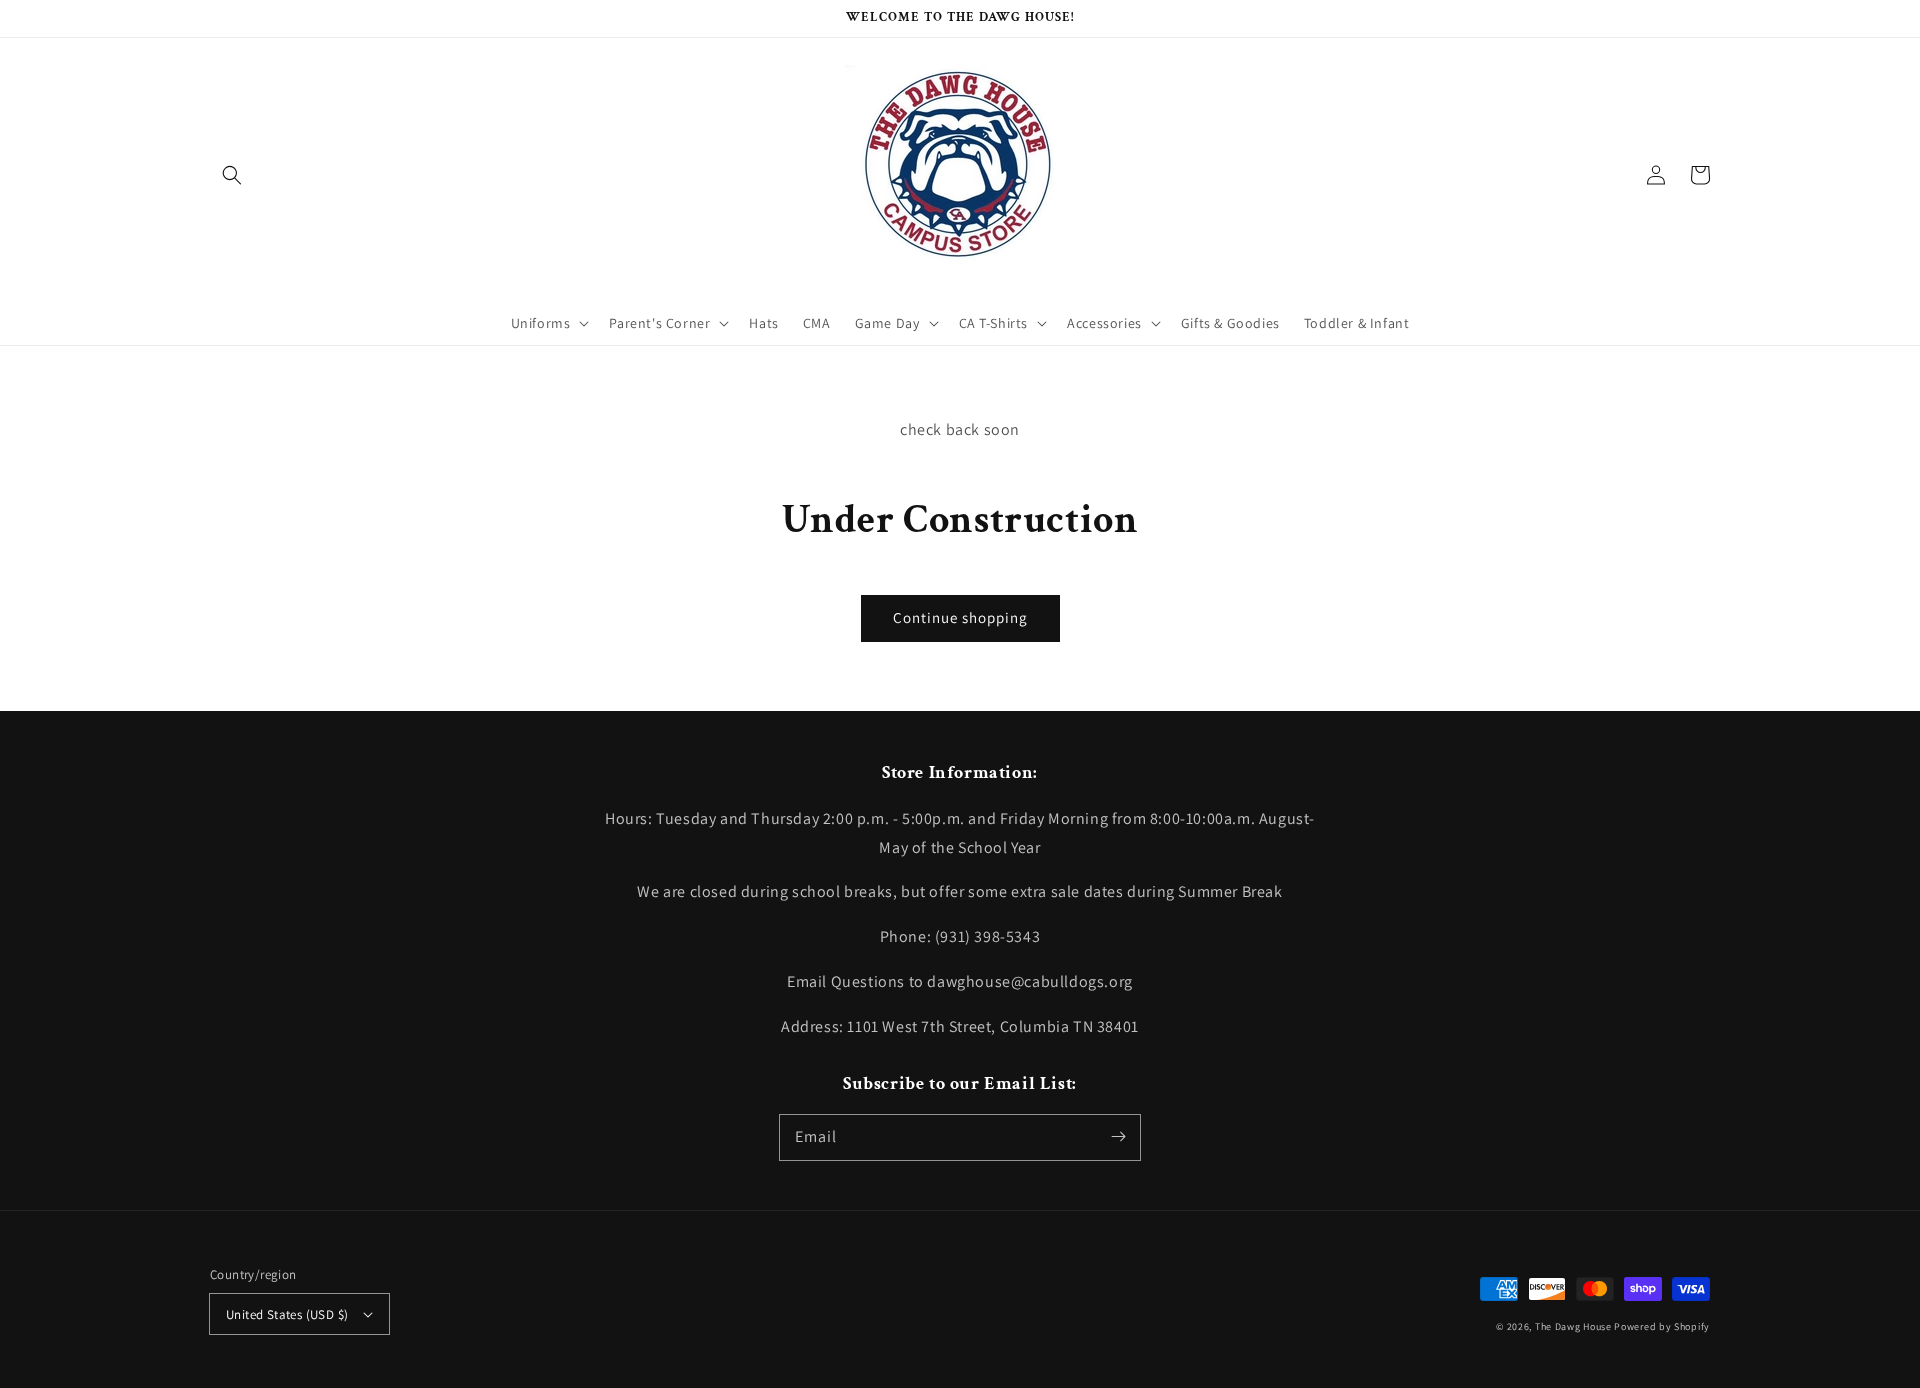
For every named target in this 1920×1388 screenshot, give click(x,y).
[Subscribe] (1118, 1137)
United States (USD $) (287, 1314)
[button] (232, 175)
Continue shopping (960, 617)
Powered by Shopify (1662, 1326)
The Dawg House (1573, 1326)
